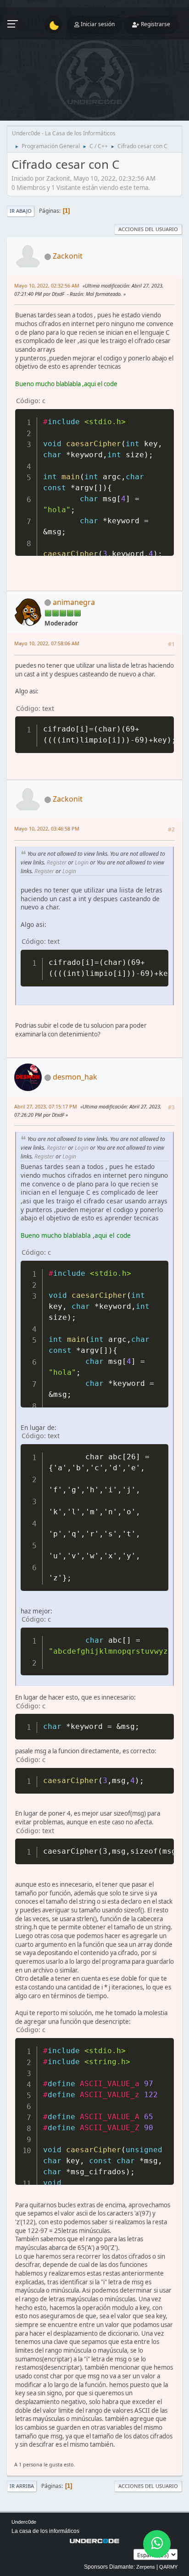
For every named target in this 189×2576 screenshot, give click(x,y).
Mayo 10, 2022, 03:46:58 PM (47, 828)
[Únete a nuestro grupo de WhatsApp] (157, 2544)
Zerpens (146, 2567)
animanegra (74, 602)
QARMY (168, 2567)
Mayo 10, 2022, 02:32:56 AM (47, 285)
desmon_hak (75, 1077)
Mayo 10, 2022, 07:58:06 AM (47, 643)
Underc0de (24, 2522)
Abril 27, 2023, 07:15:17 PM (46, 1106)
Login (82, 862)
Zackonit (68, 256)
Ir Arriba (22, 2486)
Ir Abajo (21, 211)
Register (57, 862)
